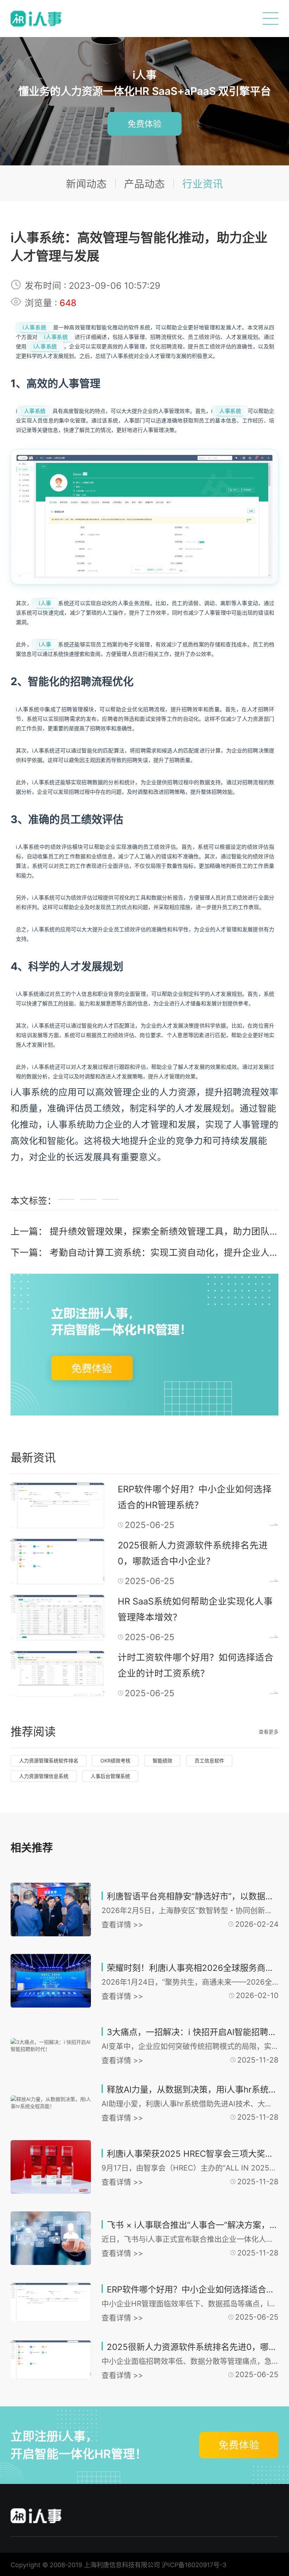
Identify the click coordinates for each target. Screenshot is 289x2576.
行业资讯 (203, 184)
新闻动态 (86, 184)
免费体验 (144, 124)
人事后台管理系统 (110, 1776)
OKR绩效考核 (115, 1761)
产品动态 (144, 184)
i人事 (45, 603)
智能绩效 (162, 1761)
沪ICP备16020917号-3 (194, 2565)
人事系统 (35, 411)
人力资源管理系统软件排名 (49, 1761)
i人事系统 (35, 327)
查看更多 (269, 1732)
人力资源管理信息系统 (44, 1776)
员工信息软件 (209, 1761)
